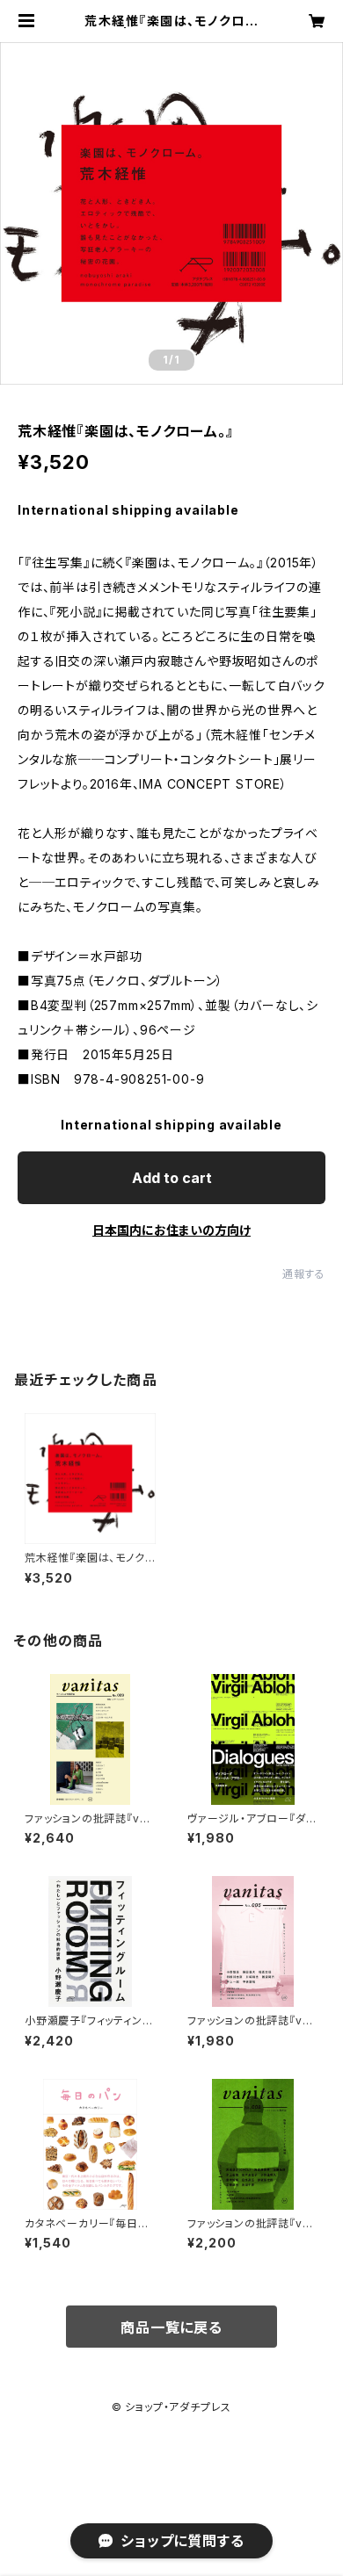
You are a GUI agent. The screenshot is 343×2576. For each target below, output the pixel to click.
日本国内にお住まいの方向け (171, 1230)
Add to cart (172, 1178)
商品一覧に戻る (171, 2327)
